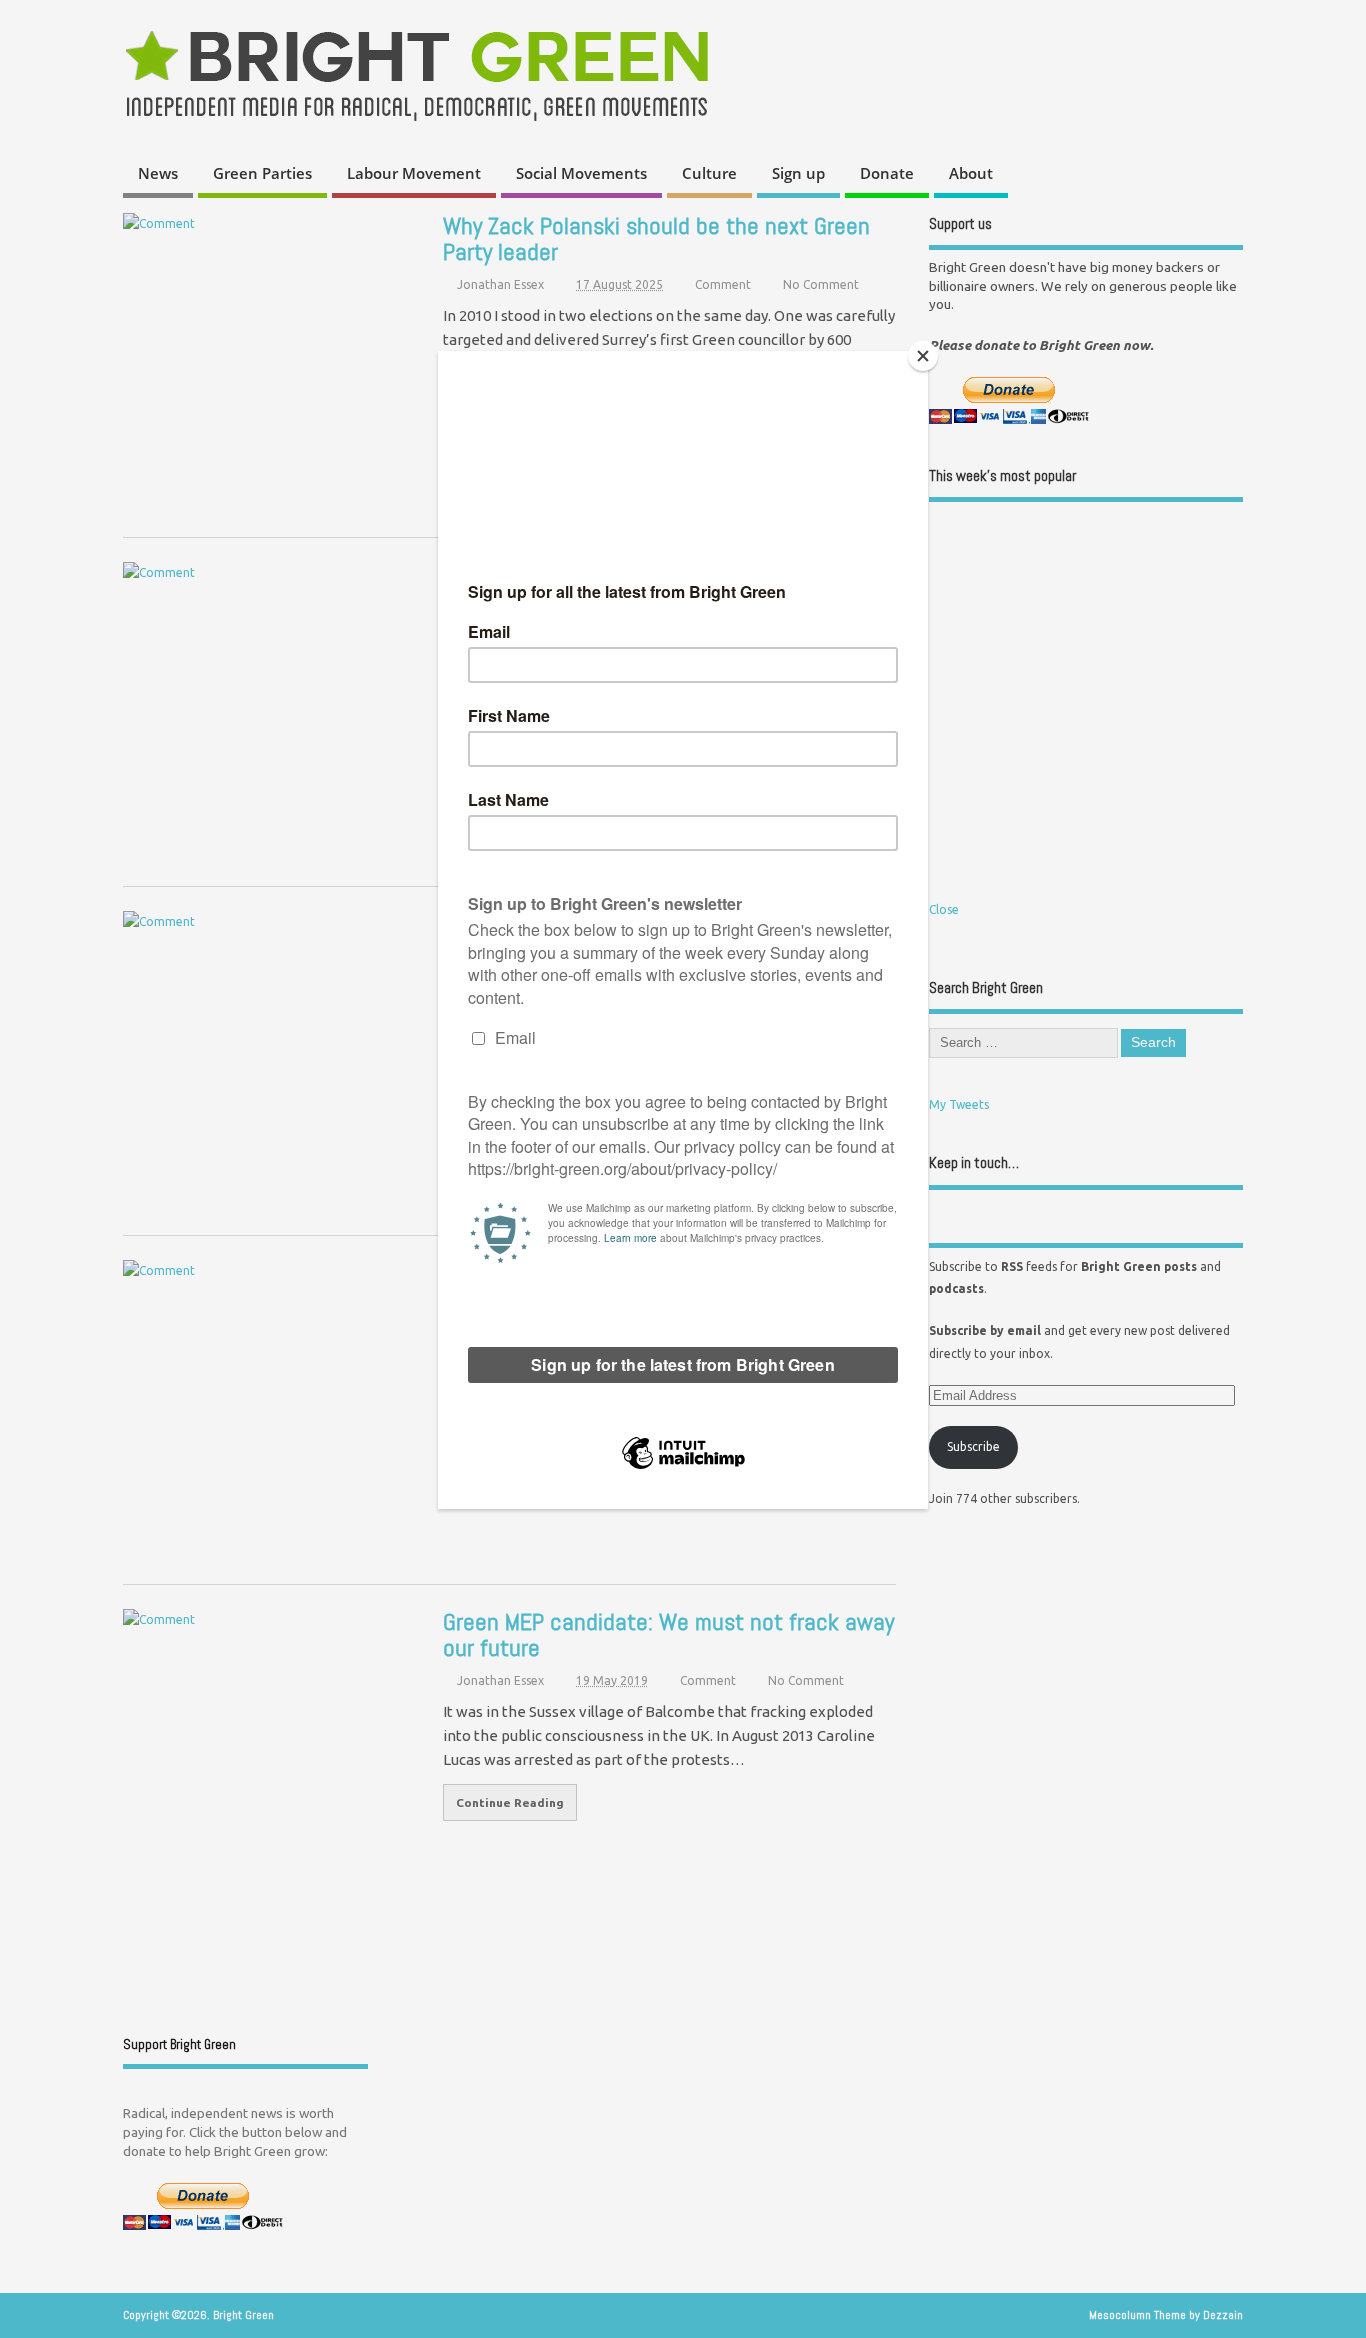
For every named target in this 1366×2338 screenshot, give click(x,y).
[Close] (923, 356)
